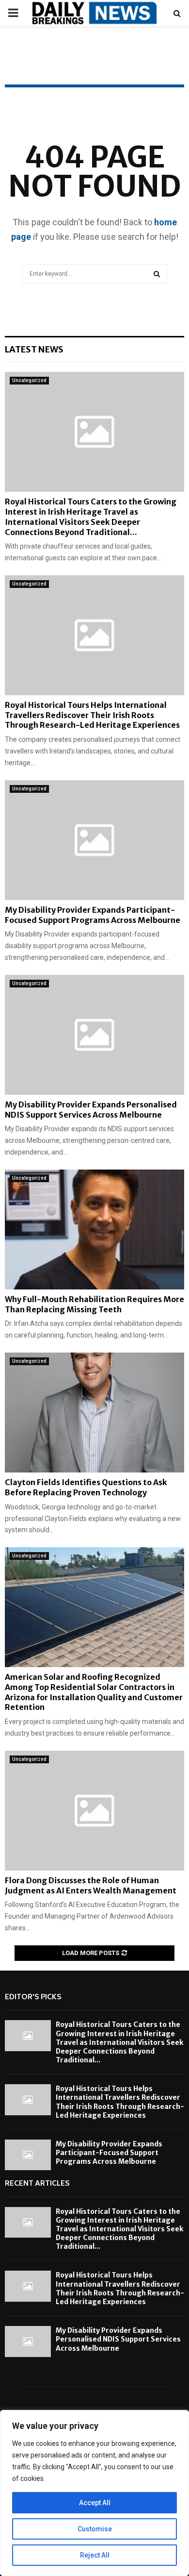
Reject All (95, 2555)
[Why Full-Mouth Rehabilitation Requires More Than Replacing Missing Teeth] (94, 1229)
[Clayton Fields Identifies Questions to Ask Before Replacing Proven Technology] (94, 1413)
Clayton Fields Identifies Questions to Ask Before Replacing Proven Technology (86, 1487)
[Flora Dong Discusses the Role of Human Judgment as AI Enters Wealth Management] (94, 1811)
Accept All (95, 2503)
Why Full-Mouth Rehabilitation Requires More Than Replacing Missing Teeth (94, 1304)
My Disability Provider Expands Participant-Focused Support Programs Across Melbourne (93, 915)
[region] (94, 2493)
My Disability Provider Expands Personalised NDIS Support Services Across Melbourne (91, 1110)
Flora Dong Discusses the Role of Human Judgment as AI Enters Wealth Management (91, 1885)
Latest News (34, 349)
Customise (95, 2529)
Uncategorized (29, 380)
